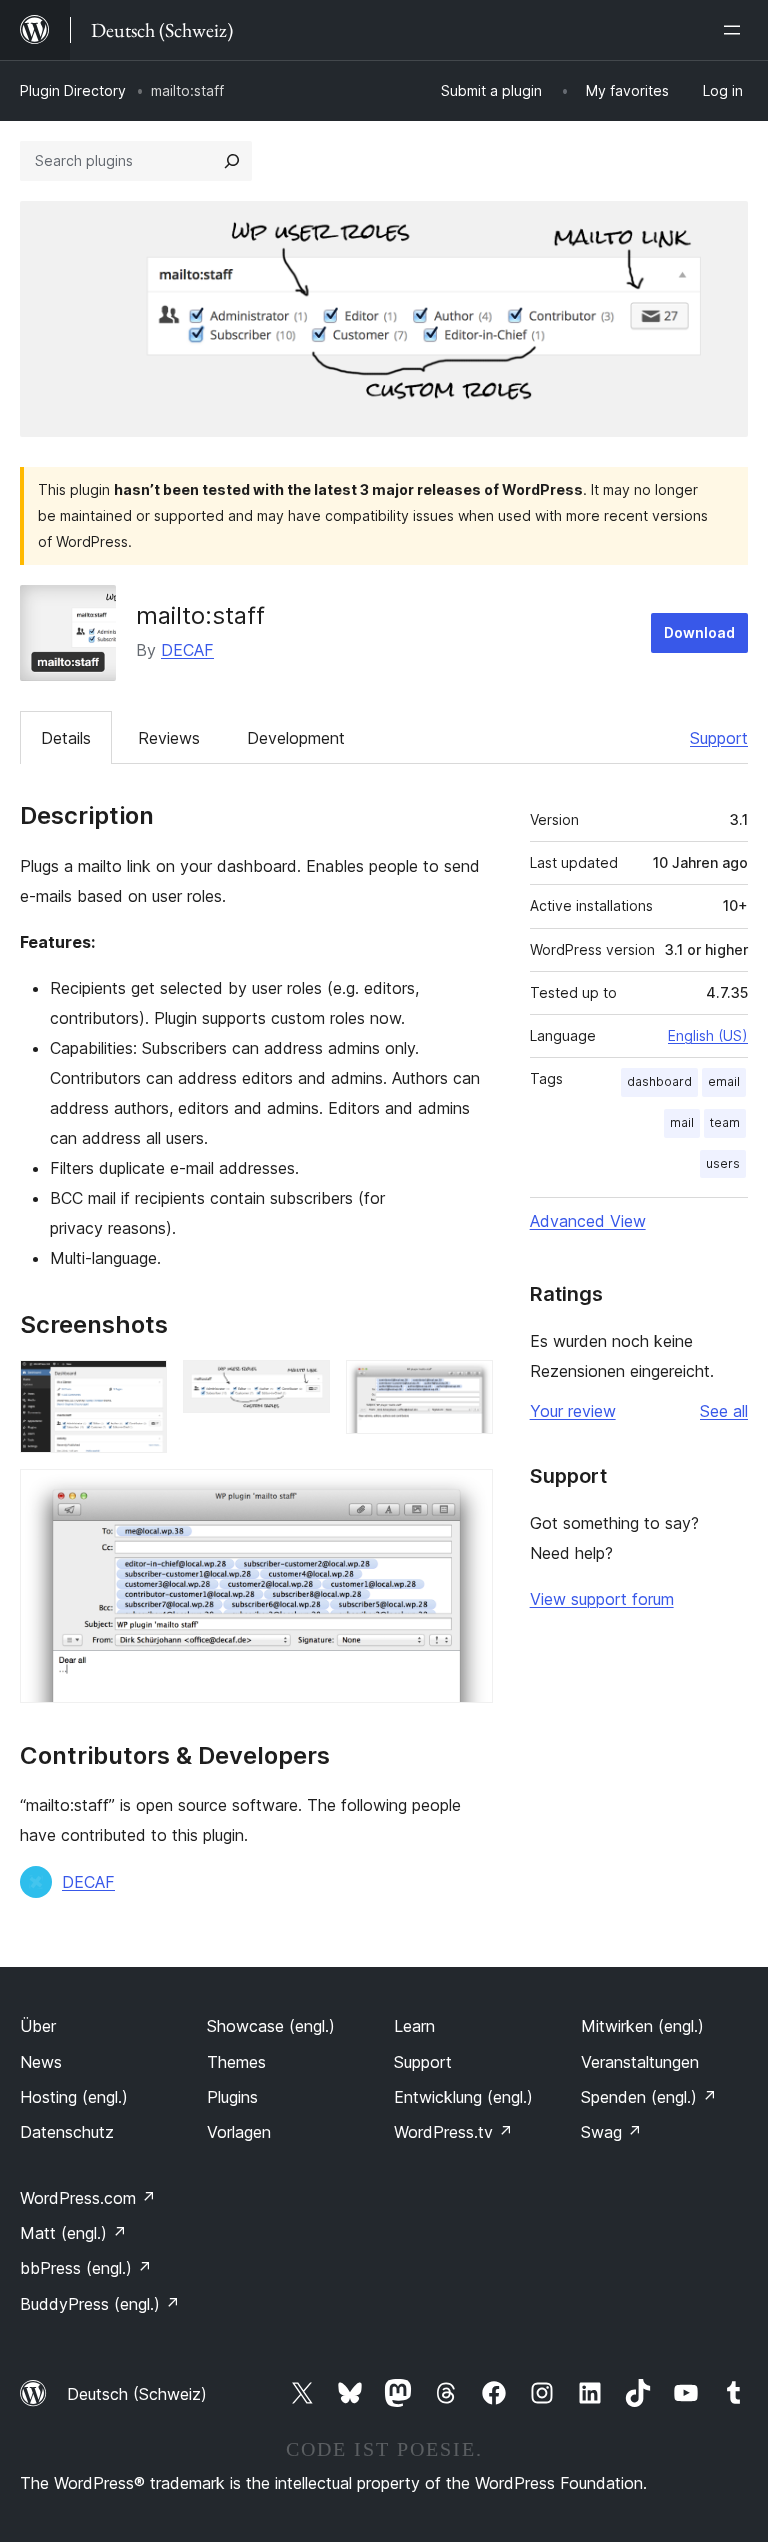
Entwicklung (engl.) (463, 2097)
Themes (236, 2062)
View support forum (602, 1599)
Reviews (169, 738)
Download (699, 632)
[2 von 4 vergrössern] (303, 1387)
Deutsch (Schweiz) (137, 2394)
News (41, 2062)
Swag (611, 2132)
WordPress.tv (453, 2132)
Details (66, 738)
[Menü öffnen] (736, 30)
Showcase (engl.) (271, 2026)
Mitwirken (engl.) (642, 2026)
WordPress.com (88, 2198)
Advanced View (588, 1221)
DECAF (187, 650)
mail (682, 1122)
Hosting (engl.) (74, 2097)
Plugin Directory (73, 90)
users (723, 1163)
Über (38, 2026)
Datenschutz (67, 2132)
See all (724, 1411)
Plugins (232, 2097)
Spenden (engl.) (649, 2097)
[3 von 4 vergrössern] (466, 1387)
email (724, 1081)
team (725, 1122)
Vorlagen (239, 2132)
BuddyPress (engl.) (100, 2304)
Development (296, 738)
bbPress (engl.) (86, 2268)
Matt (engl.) (73, 2233)
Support (719, 738)
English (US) (708, 1035)
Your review (573, 1411)
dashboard (659, 1081)
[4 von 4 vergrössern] (466, 1496)
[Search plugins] (232, 161)
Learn (414, 2026)
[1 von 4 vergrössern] (140, 1387)
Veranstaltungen (640, 2062)
